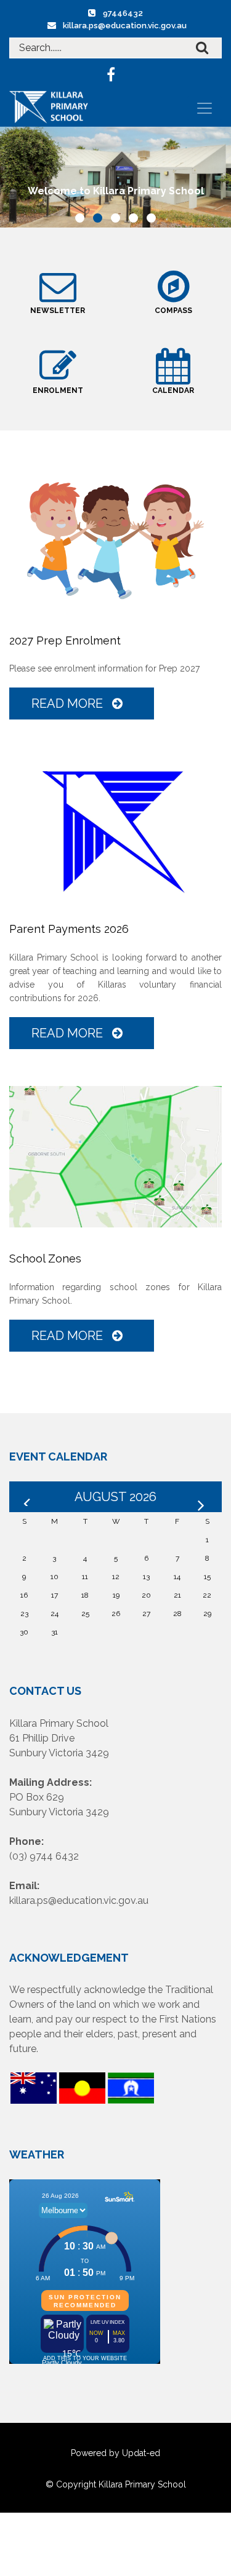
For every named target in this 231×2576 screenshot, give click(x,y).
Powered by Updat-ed (115, 2453)
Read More (69, 703)
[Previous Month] (28, 1497)
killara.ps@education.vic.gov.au (125, 26)
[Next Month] (203, 1497)
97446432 (123, 13)
